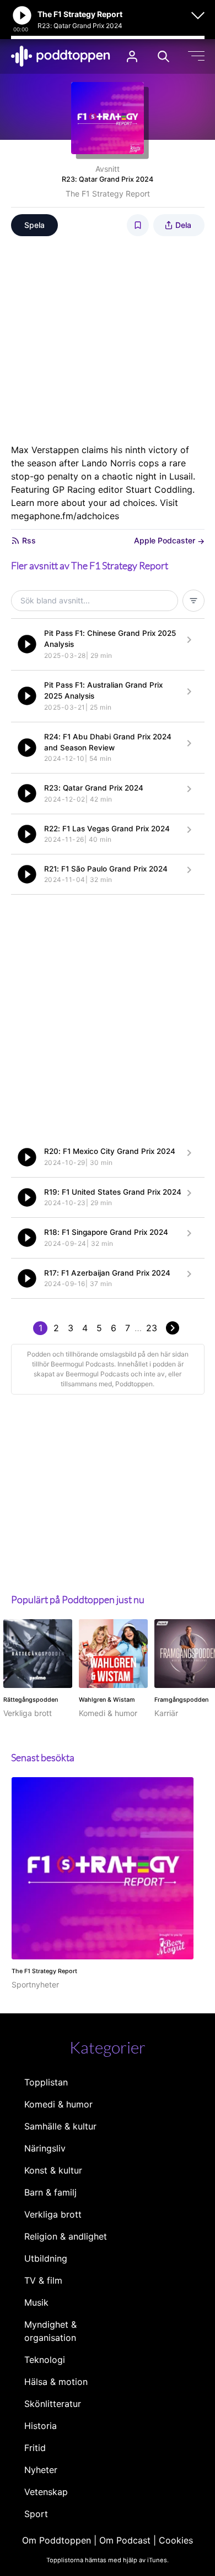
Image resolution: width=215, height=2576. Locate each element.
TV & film (43, 2280)
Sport (36, 2514)
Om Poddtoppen (57, 2540)
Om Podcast (125, 2540)
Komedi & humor (58, 2104)
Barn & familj (50, 2192)
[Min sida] (132, 56)
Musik (36, 2302)
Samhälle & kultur (60, 2126)
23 (152, 1328)
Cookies (176, 2540)
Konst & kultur (53, 2170)
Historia (41, 2426)
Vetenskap (46, 2492)
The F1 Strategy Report (108, 194)
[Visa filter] (193, 601)
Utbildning (46, 2258)
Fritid (35, 2448)
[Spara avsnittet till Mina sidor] (138, 225)
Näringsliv (45, 2148)
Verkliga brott (53, 2214)
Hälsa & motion (56, 2382)
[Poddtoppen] (61, 56)
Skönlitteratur (53, 2404)
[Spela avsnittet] (27, 644)
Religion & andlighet (66, 2236)
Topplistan (46, 2082)
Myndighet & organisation (50, 2331)
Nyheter (41, 2470)
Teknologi (45, 2360)
